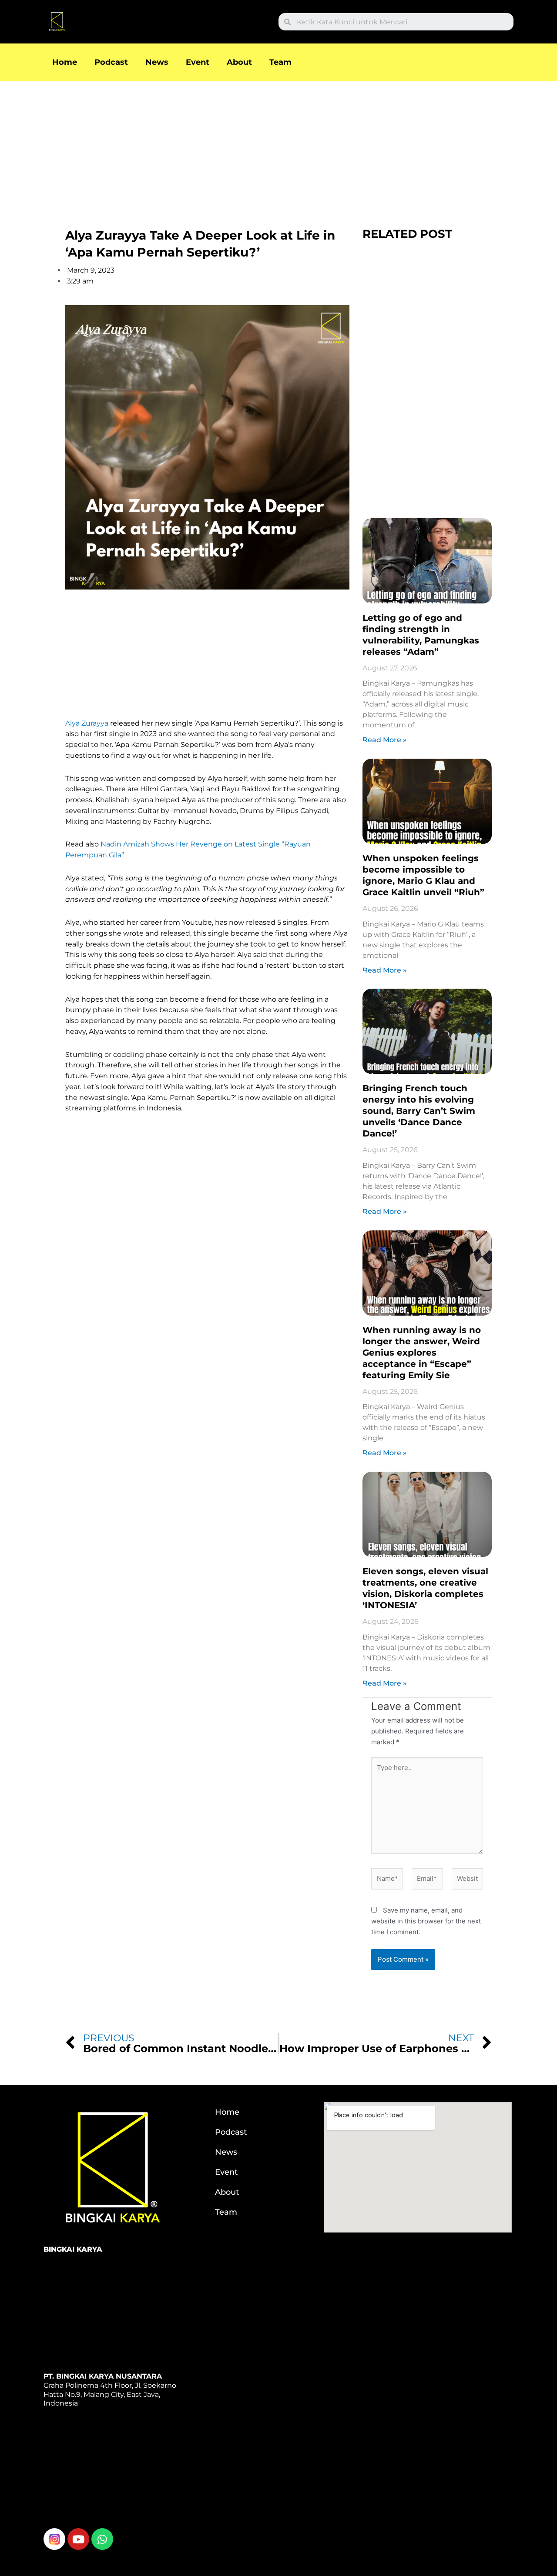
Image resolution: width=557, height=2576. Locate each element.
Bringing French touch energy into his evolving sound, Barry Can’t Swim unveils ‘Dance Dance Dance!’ (419, 1111)
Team (280, 62)
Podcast (111, 62)
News (157, 62)
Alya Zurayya (87, 723)
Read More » (384, 740)
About (239, 62)
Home (65, 62)
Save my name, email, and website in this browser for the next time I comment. (426, 1921)
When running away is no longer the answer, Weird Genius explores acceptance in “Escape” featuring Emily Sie (422, 1353)
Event (198, 62)
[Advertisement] (261, 145)
